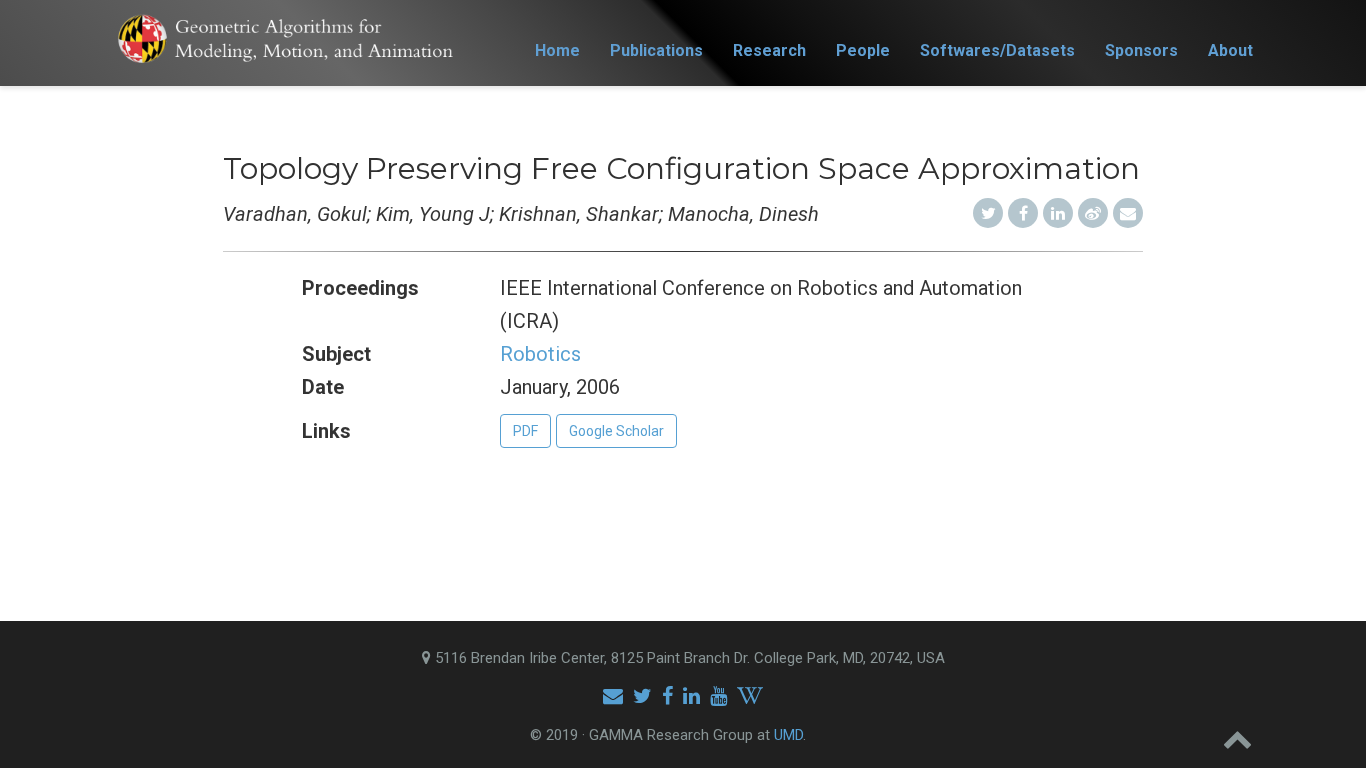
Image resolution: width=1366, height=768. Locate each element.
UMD (788, 735)
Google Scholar (616, 431)
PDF (525, 431)
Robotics (540, 354)
